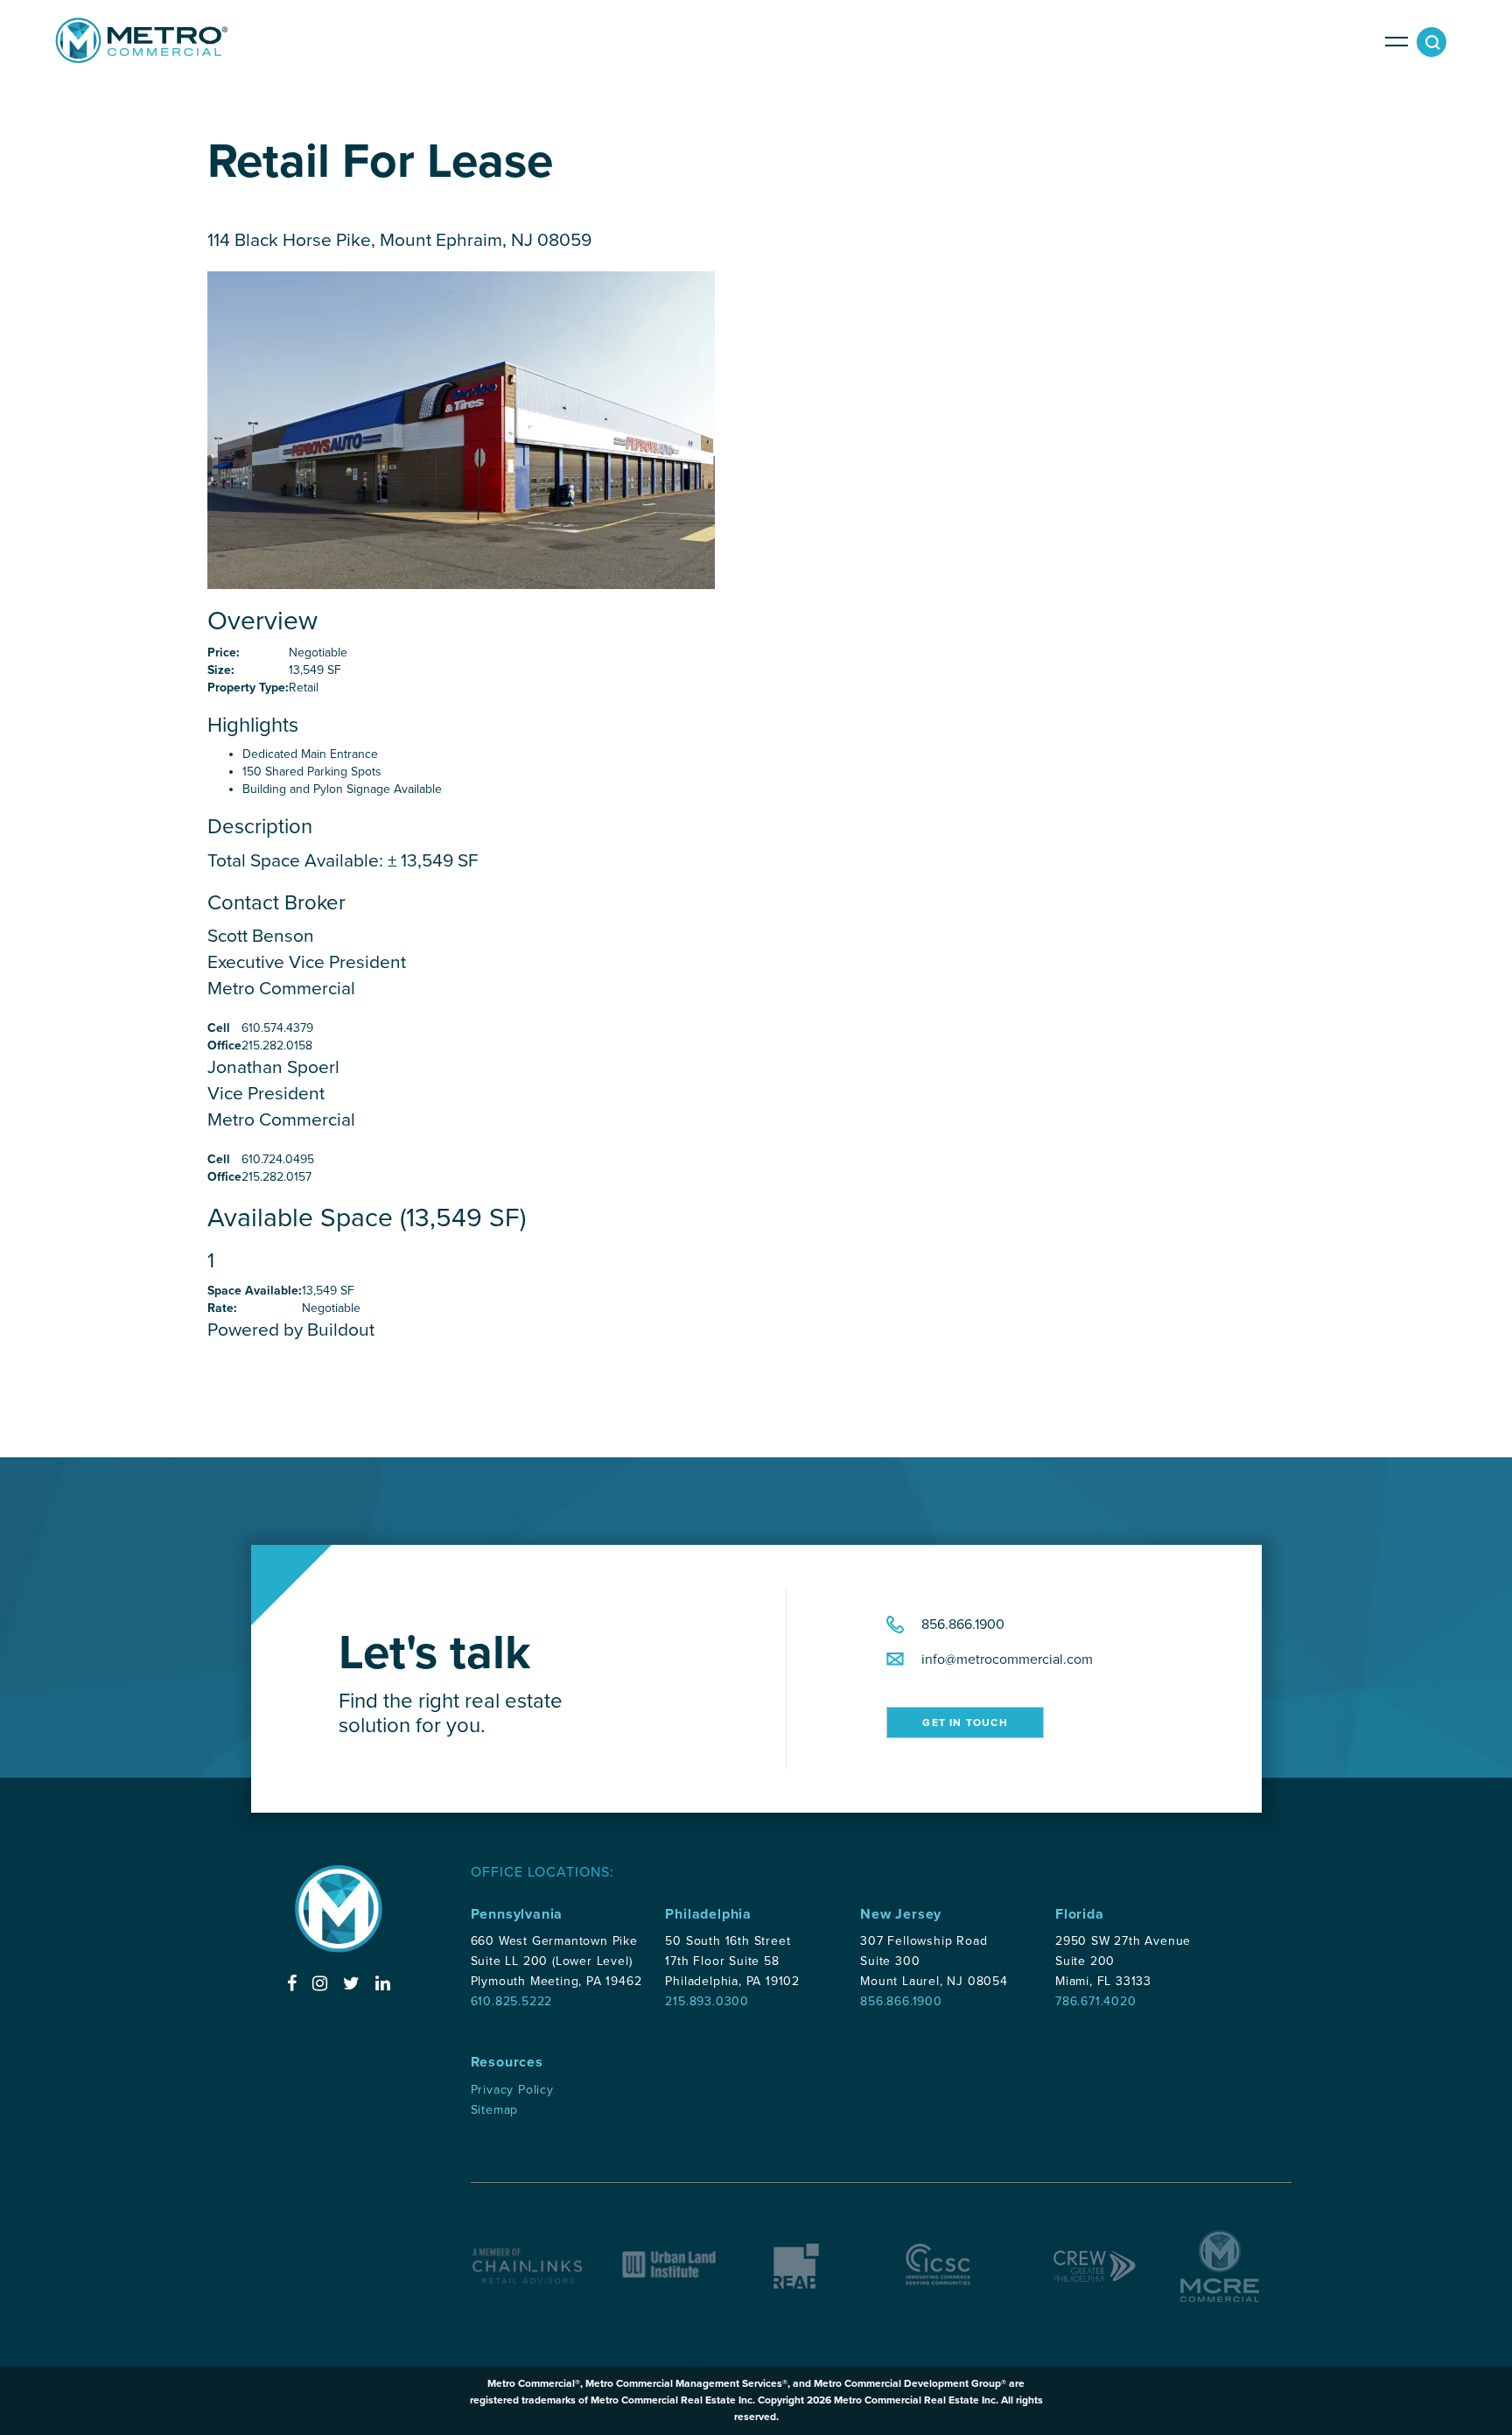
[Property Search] (1435, 46)
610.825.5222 (512, 2001)
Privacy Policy (512, 2090)
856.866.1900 (963, 1625)
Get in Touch (965, 1723)
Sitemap (495, 2110)
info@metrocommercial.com (1007, 1660)
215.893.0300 (707, 2001)
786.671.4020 (1096, 2001)
